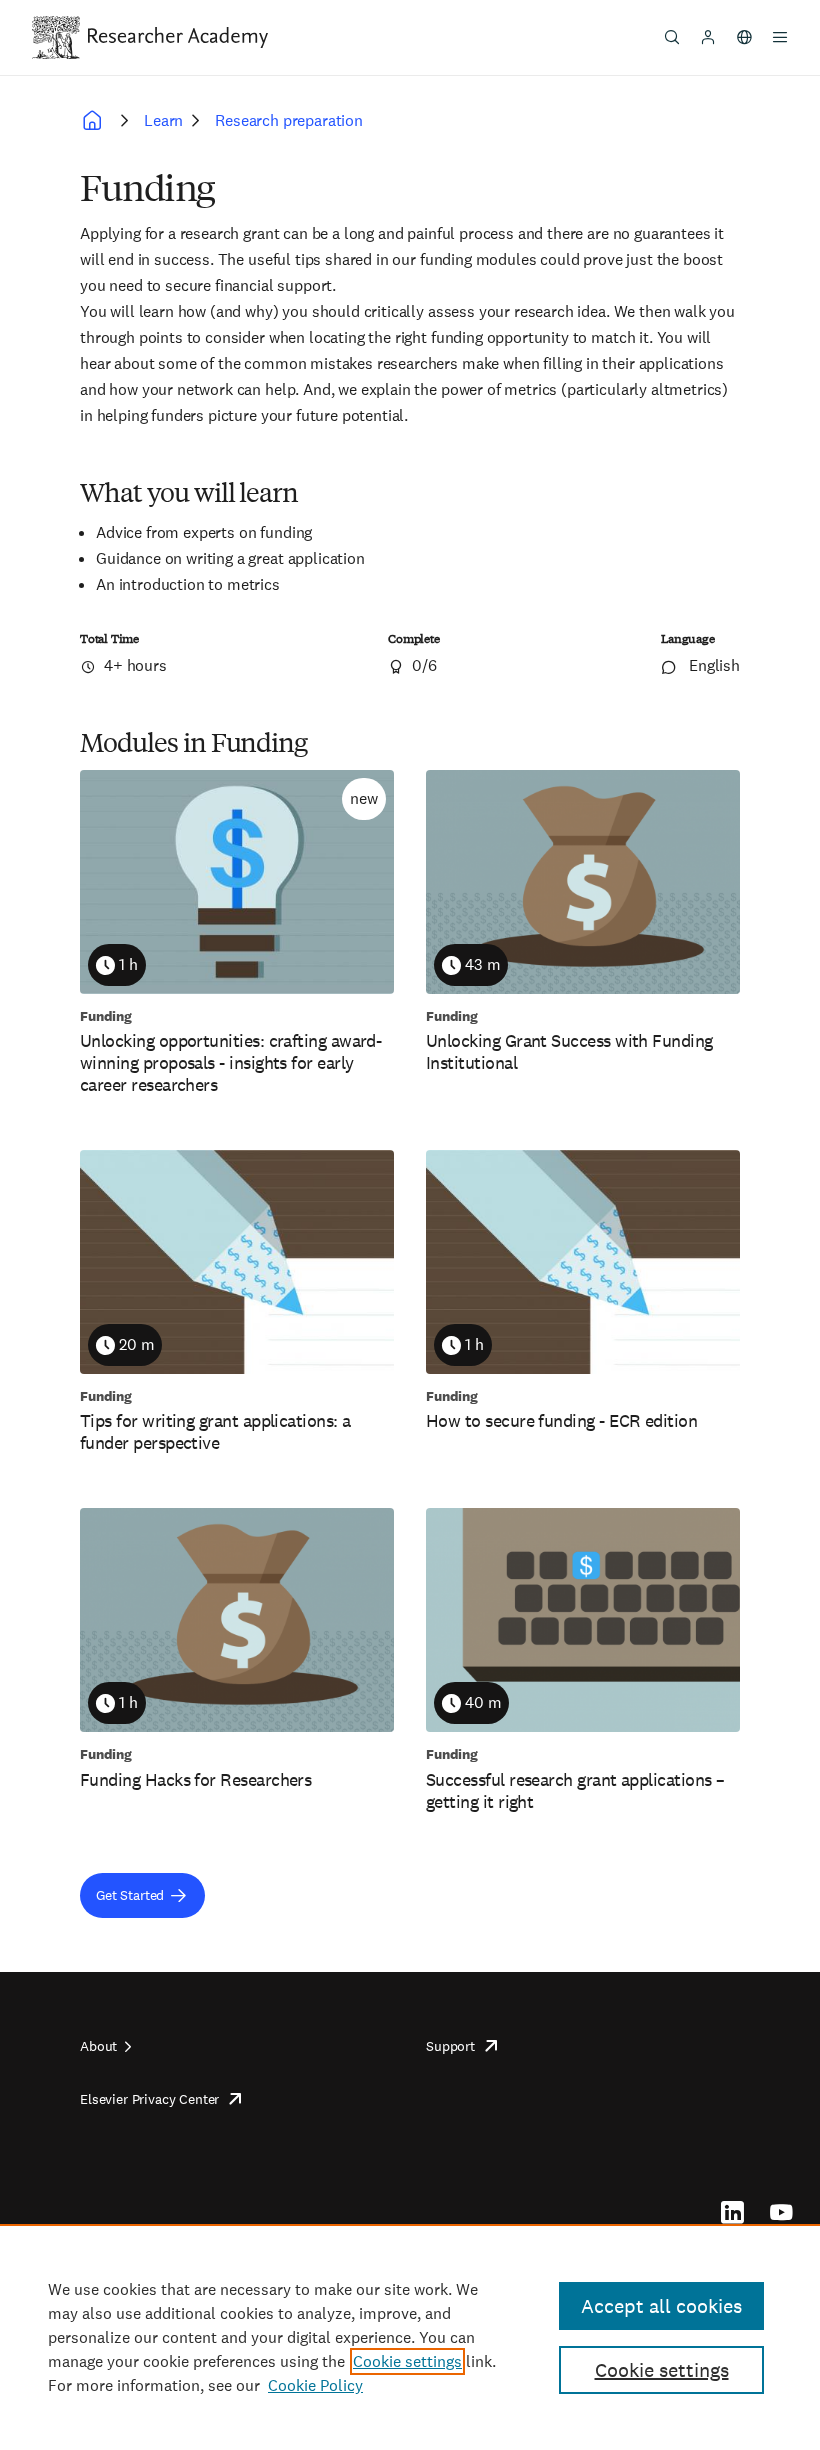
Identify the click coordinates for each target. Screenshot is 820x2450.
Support (450, 2046)
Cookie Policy (315, 2385)
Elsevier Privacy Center (149, 2099)
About (98, 2046)
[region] (410, 2337)
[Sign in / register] (708, 37)
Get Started (130, 1895)
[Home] (178, 37)
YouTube (781, 2212)
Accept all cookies (661, 2306)
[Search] (672, 37)
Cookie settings (407, 2361)
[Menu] (780, 37)
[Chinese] (744, 37)
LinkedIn (732, 2212)
